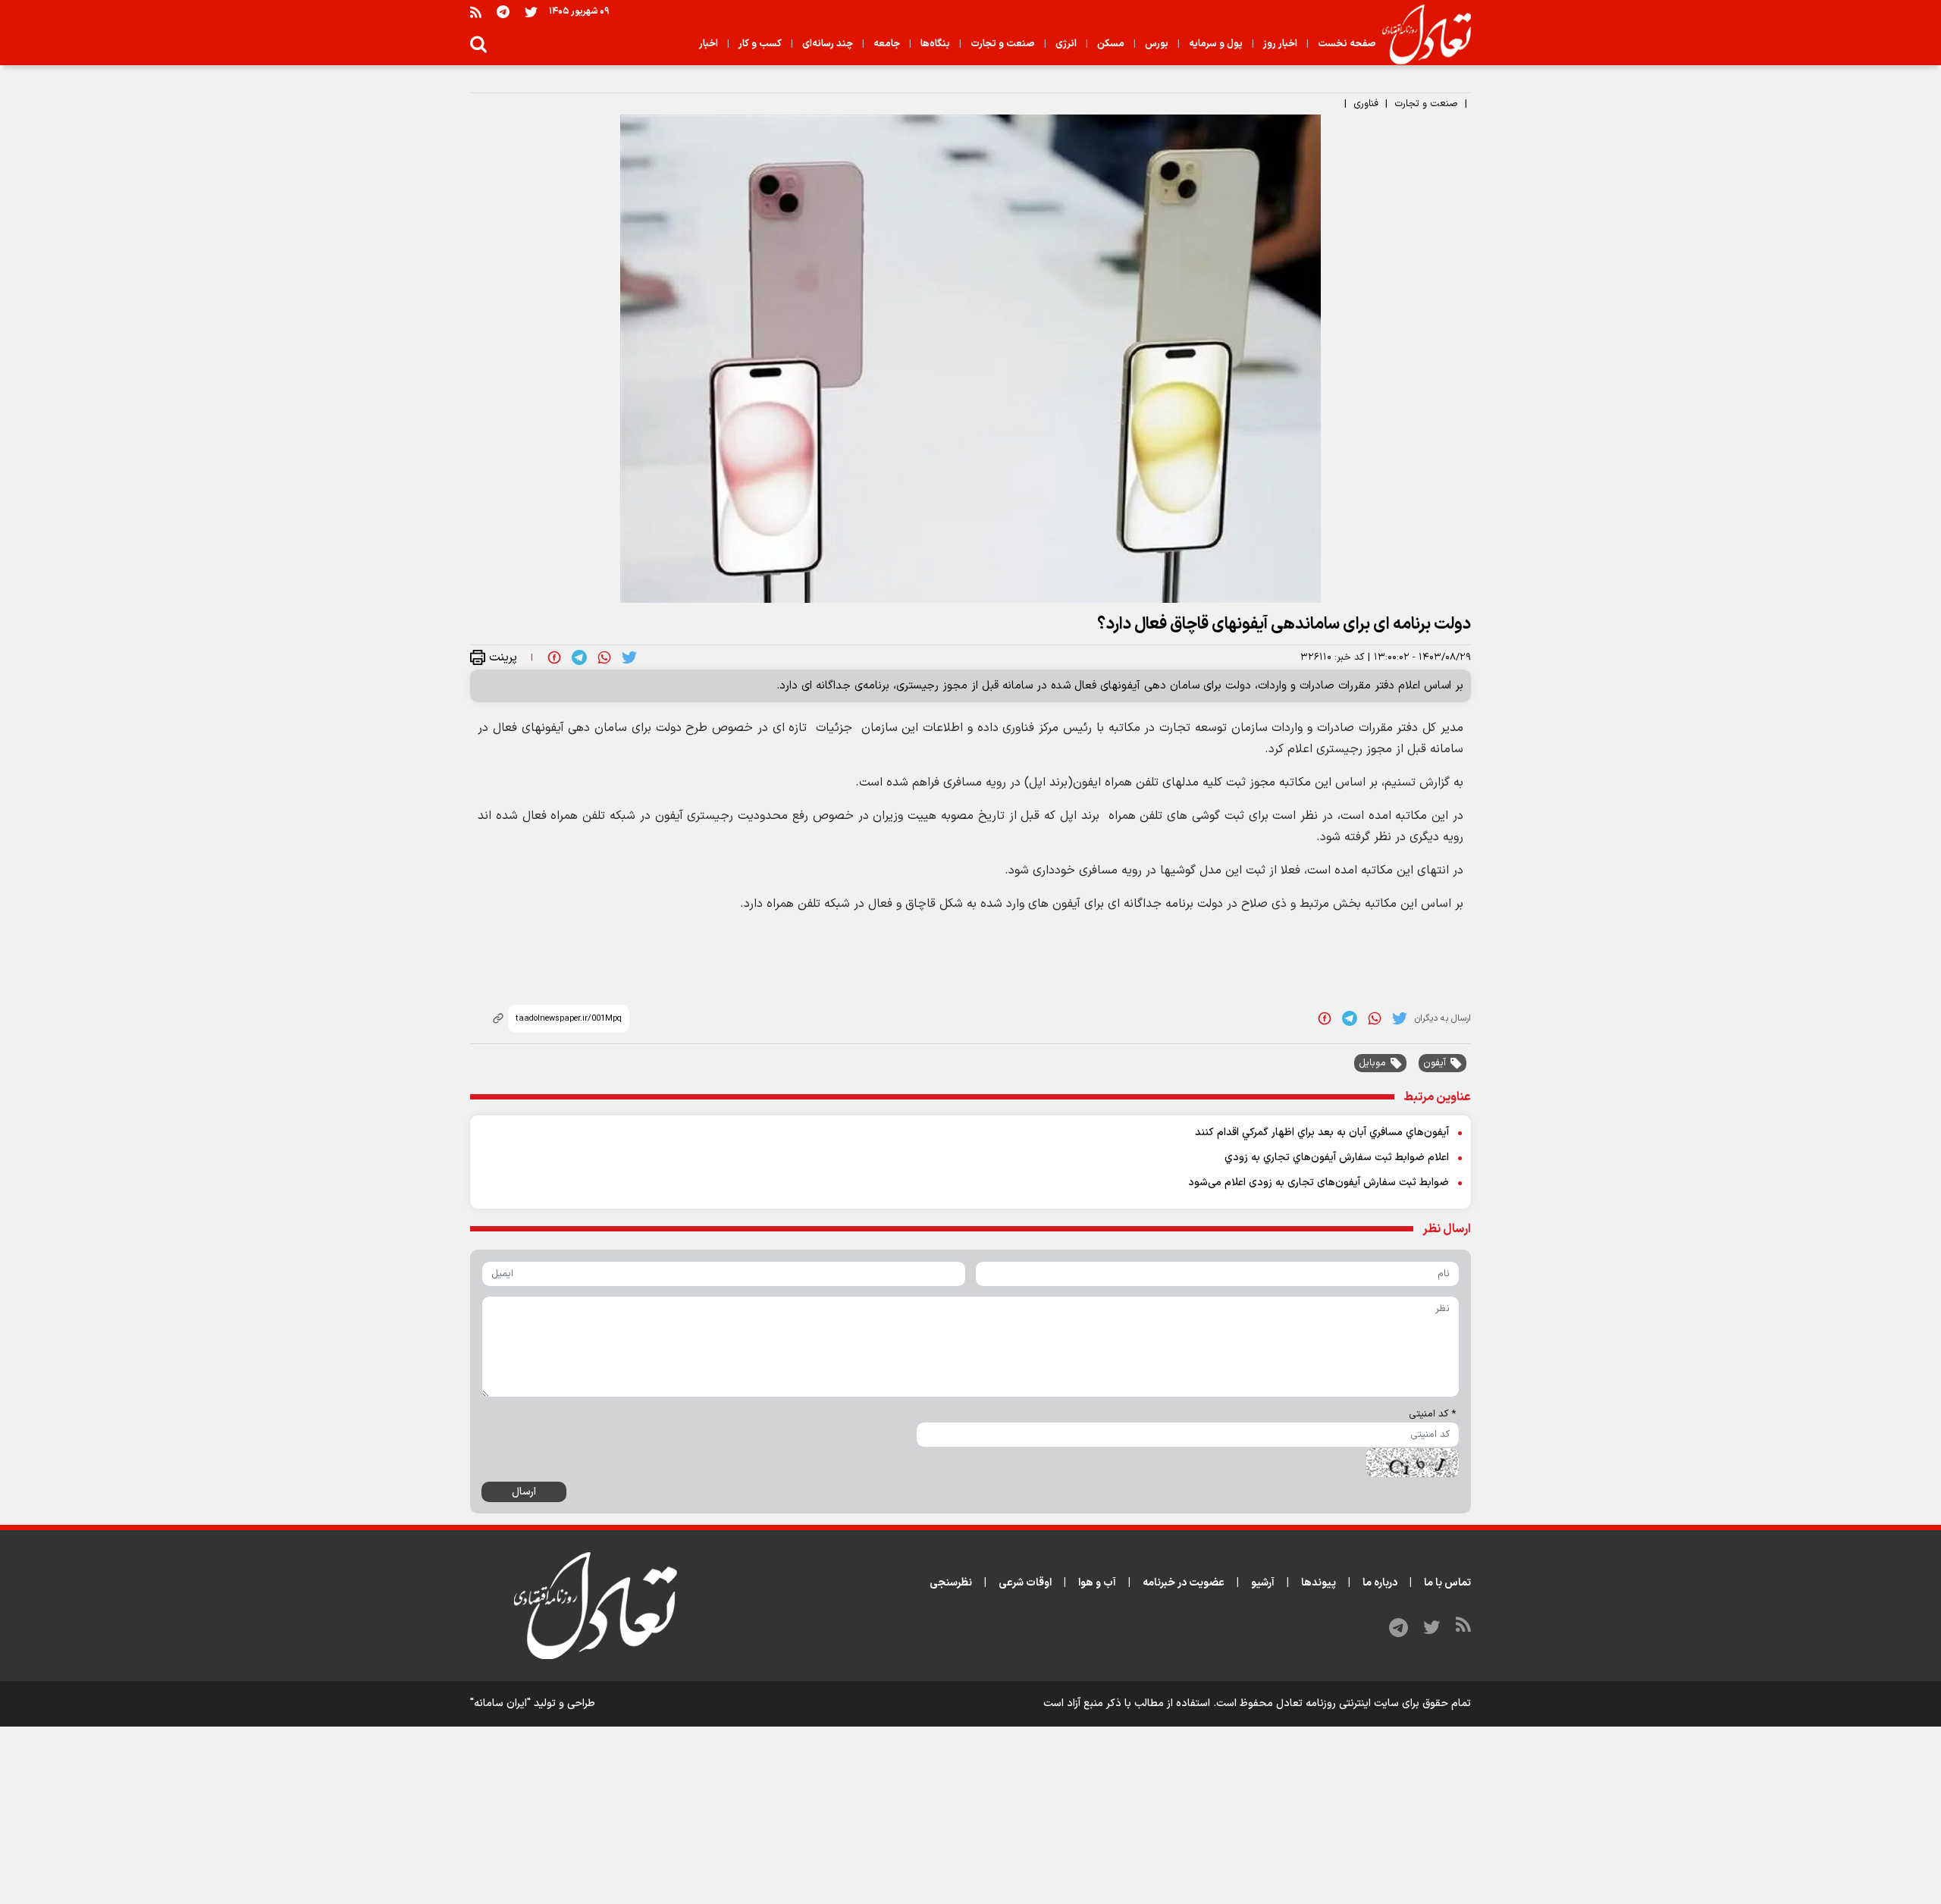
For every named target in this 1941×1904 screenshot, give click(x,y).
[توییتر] (531, 12)
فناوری (1366, 104)
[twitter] (629, 657)
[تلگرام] (503, 12)
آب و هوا (1097, 1583)
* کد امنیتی (1432, 1414)
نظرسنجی (951, 1583)
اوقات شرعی (1025, 1583)
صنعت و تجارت (1426, 104)
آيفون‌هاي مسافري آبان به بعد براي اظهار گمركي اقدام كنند (1322, 1132)
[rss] (476, 12)
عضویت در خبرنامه (1184, 1583)
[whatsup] (604, 657)
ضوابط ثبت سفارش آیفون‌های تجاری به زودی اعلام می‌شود (1319, 1183)
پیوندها (1319, 1583)
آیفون (1435, 1063)
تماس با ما (1447, 1583)
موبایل (1372, 1063)
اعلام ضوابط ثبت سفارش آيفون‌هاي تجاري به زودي (1337, 1157)
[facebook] (554, 657)
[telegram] (579, 657)
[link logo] (1420, 35)
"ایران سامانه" (500, 1703)
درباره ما (1380, 1583)
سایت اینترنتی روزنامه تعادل (1337, 1703)
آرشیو (1263, 1583)
